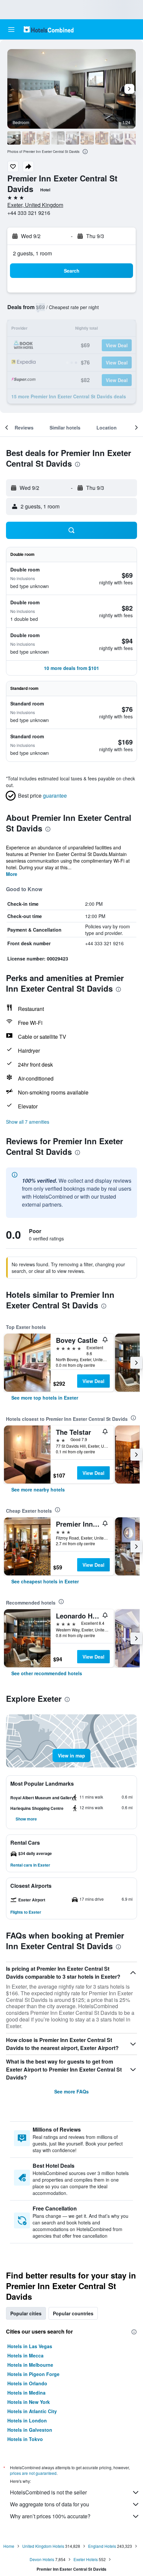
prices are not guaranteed (33, 2473)
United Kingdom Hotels (43, 2546)
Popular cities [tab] (26, 2313)
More (12, 874)
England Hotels (102, 2546)
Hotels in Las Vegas (30, 2346)
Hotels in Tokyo (25, 2439)
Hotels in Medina (26, 2393)
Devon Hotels (42, 2559)
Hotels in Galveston (30, 2430)
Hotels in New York (29, 2402)
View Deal (93, 1381)
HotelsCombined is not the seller (48, 2492)
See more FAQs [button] (71, 2091)
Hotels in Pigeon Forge (33, 2374)
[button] (11, 30)
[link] (45, 1398)
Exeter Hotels (86, 2559)
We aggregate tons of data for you (50, 2504)
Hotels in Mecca (25, 2355)
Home (9, 2546)
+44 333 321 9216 (29, 213)
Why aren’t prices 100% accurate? (50, 2516)
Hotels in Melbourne (30, 2365)
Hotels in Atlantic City (32, 2411)
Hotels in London (27, 2420)
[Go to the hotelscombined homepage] (49, 29)
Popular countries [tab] (73, 2313)
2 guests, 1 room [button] (32, 253)
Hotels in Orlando (27, 2383)
